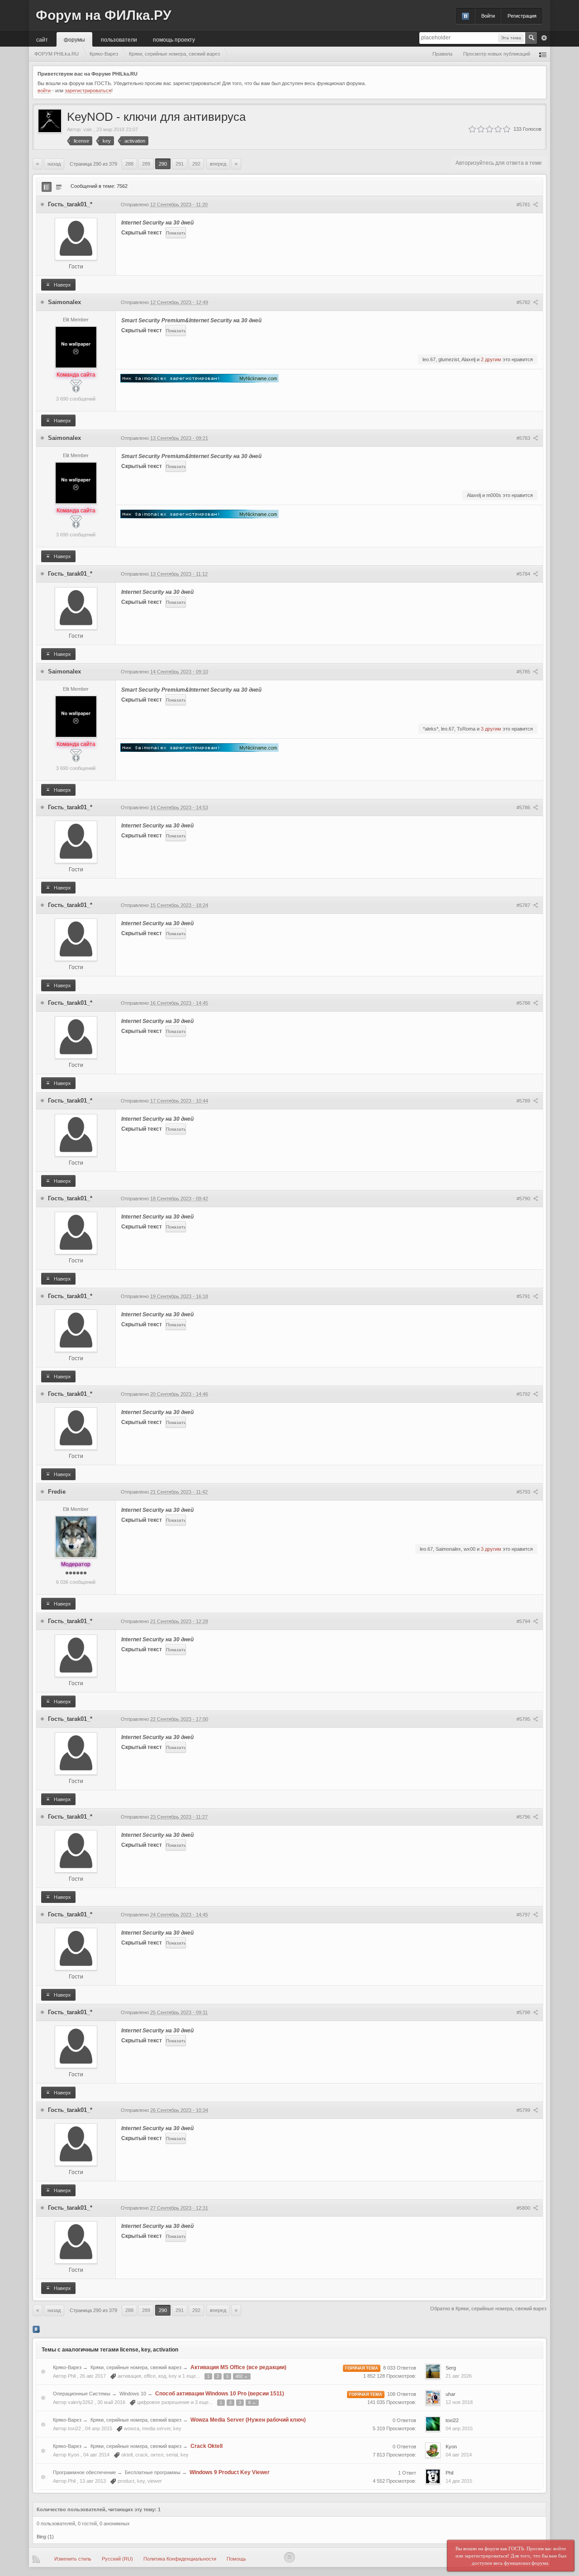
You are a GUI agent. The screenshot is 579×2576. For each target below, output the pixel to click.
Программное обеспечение (84, 2472)
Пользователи (119, 39)
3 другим (491, 729)
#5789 (524, 1101)
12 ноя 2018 (459, 2402)
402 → (242, 2376)
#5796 (524, 1817)
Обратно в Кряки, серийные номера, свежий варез (488, 2308)
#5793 (524, 1492)
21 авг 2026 (459, 2376)
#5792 (524, 1394)
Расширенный (544, 38)
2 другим (491, 359)
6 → (252, 2403)
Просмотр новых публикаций (497, 54)
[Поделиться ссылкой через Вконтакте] (36, 2329)
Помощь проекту (174, 39)
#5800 (524, 2208)
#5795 (524, 1719)
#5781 (524, 205)
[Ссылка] (199, 378)
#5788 (524, 1003)
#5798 (524, 2012)
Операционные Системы (82, 2394)
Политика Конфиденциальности (180, 2559)
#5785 (524, 672)
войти (44, 91)
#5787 (524, 905)
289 (146, 164)
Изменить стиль (73, 2559)
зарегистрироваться (88, 91)
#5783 (524, 438)
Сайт (42, 39)
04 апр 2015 (459, 2428)
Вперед (218, 164)
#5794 (524, 1621)
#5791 (524, 1296)
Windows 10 (133, 2394)
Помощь (236, 2559)
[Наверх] (289, 2557)
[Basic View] (59, 187)
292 (196, 164)
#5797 (524, 1915)
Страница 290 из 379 (93, 164)
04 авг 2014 (459, 2455)
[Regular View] (47, 187)
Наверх (62, 285)
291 (180, 164)
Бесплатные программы (153, 2472)
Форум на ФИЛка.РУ (104, 15)
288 (129, 164)
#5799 (524, 2110)
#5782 (524, 302)
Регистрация (522, 16)
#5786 (524, 808)
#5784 (524, 574)
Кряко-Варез (67, 2367)
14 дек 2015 (459, 2481)
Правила (442, 54)
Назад (54, 164)
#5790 (524, 1199)
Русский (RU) (117, 2559)
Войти (488, 16)
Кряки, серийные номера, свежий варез (136, 2367)
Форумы (74, 39)
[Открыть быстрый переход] (543, 54)
